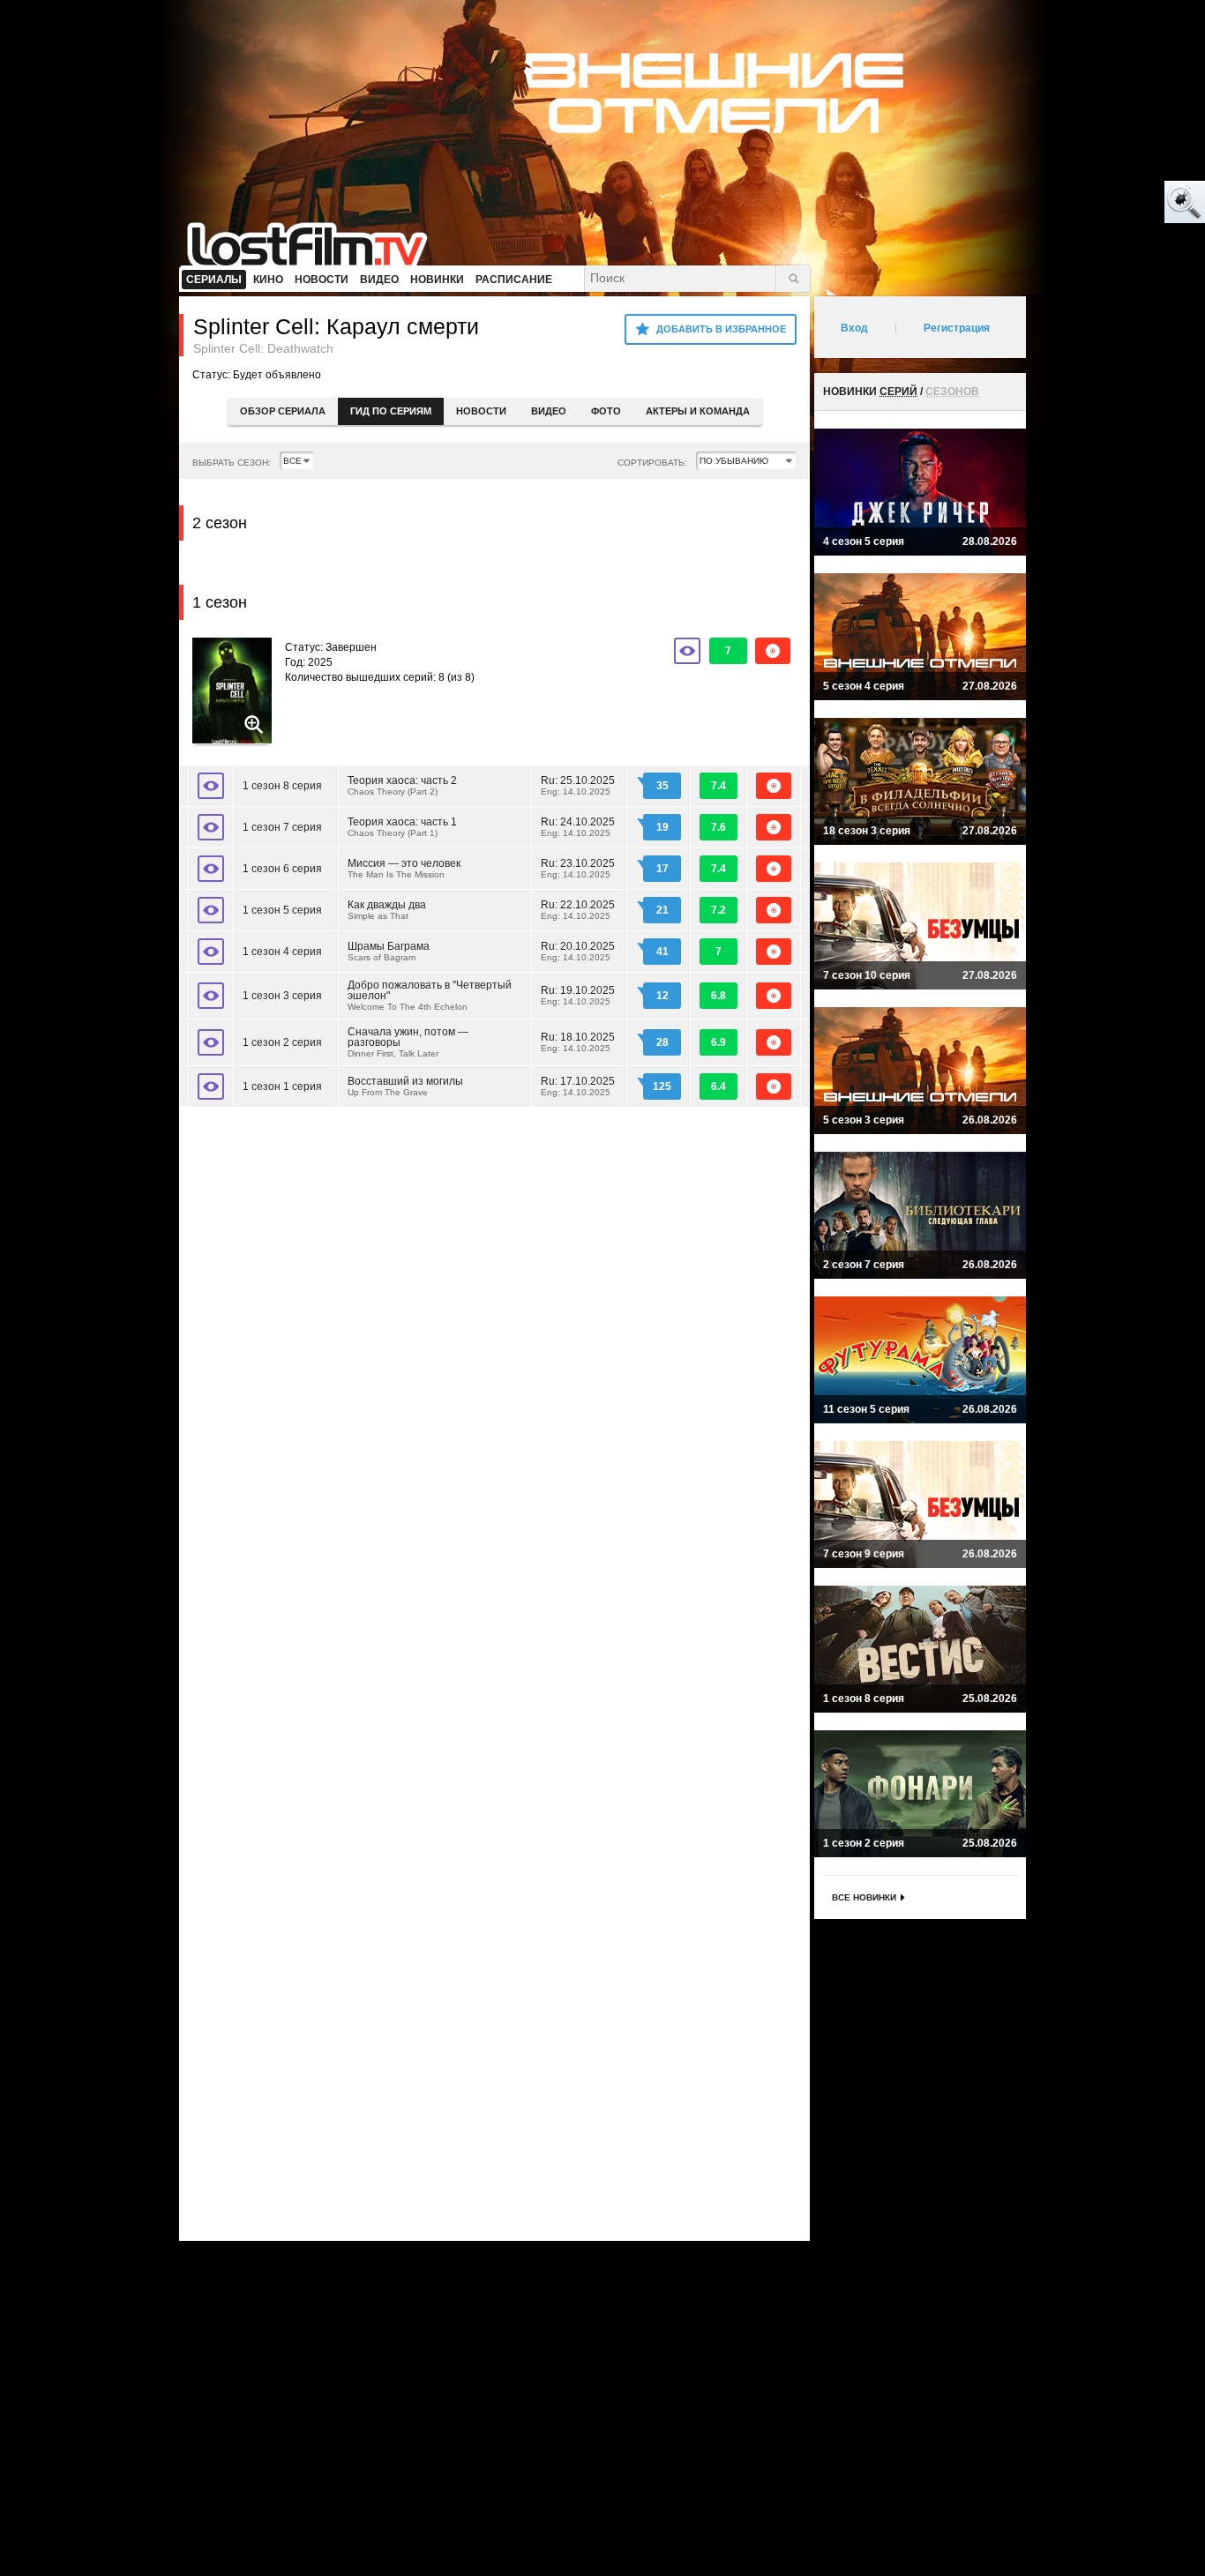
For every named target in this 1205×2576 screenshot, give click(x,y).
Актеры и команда (698, 411)
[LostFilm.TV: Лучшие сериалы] (315, 243)
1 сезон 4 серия (282, 952)
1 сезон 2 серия (282, 1042)
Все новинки (864, 1897)
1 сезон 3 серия (282, 996)
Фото (606, 411)
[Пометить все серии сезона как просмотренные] (687, 651)
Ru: (578, 785)
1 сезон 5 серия (282, 910)
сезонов (952, 392)
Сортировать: (652, 463)
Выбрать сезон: (232, 463)
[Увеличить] (232, 692)
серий (898, 392)
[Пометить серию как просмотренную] (211, 786)
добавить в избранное (721, 329)
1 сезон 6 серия (282, 869)
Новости (481, 411)
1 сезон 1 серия (282, 1086)
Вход (854, 328)
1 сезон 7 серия (282, 827)
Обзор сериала (283, 411)
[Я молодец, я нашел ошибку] (1117, 203)
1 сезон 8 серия (282, 786)
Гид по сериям (391, 411)
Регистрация (957, 328)
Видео (549, 411)
